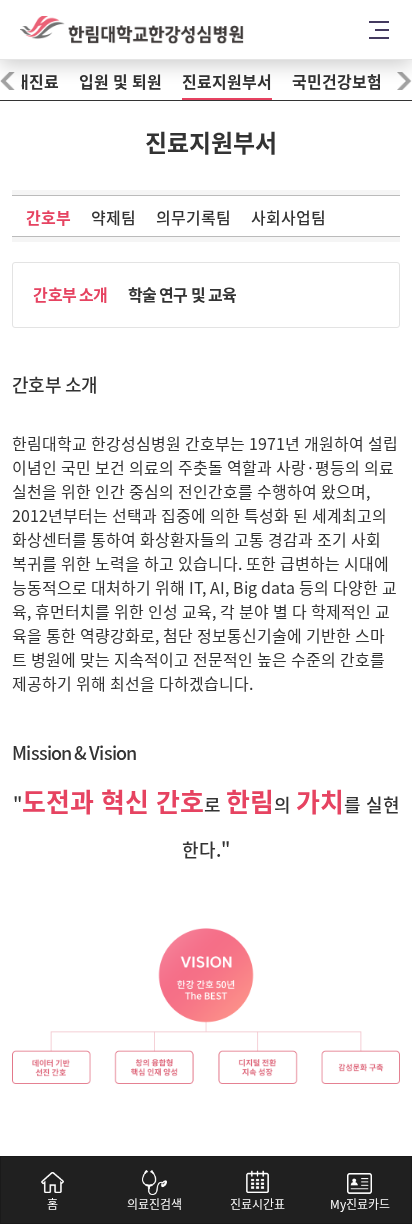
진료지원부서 (227, 82)
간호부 (48, 218)
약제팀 (113, 218)
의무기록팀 (193, 218)
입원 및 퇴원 (120, 82)
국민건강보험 (337, 82)
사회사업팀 (288, 218)
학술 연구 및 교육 (182, 295)
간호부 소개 (70, 295)
